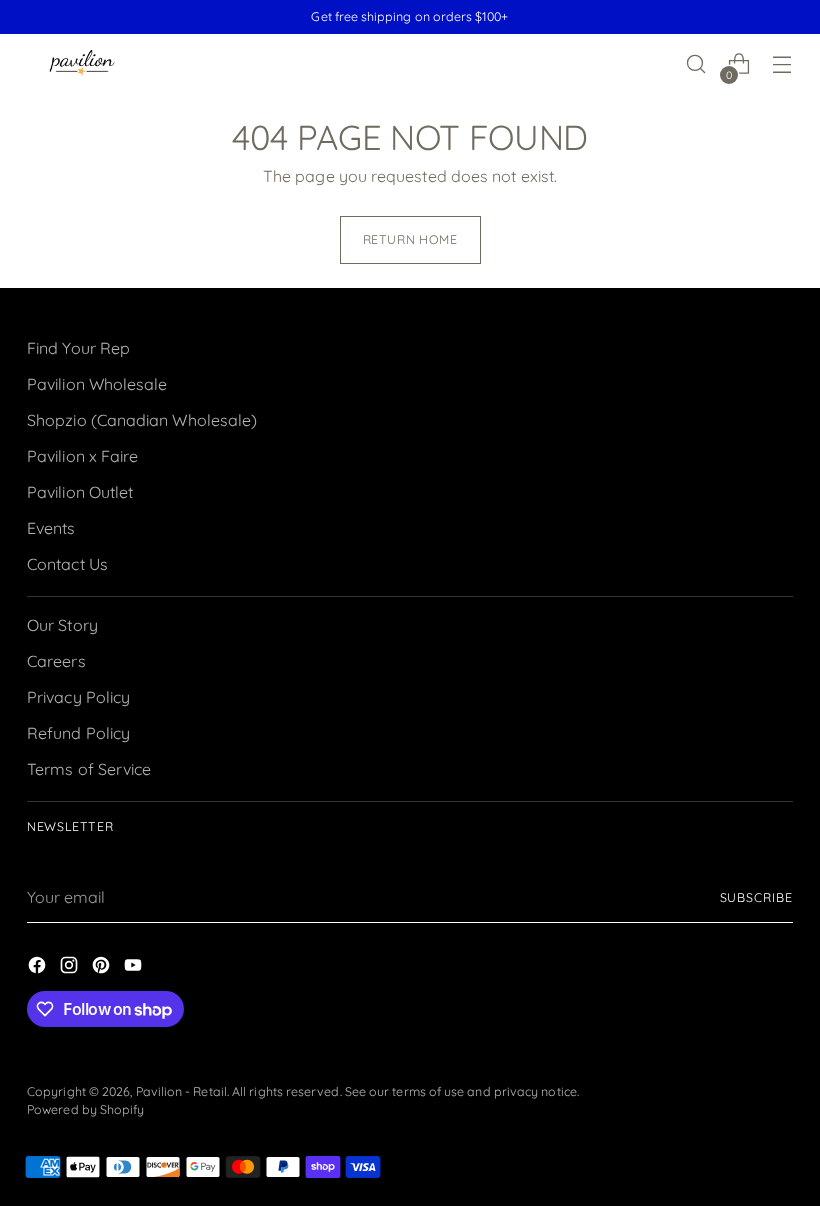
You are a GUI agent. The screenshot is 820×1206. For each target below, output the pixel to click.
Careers (56, 661)
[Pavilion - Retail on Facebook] (39, 968)
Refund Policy (78, 733)
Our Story (62, 625)
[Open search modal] (696, 64)
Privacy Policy (78, 697)
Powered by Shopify (85, 1109)
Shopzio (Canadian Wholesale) (142, 420)
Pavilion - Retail (181, 1091)
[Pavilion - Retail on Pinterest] (103, 968)
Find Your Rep (78, 348)
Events (51, 528)
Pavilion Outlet (80, 492)
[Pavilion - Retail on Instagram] (71, 968)
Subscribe (756, 897)
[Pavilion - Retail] (82, 64)
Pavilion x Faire (82, 456)
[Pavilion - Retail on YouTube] (135, 968)
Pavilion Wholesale (97, 384)
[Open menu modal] (782, 64)
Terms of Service (89, 769)
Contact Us (67, 564)
